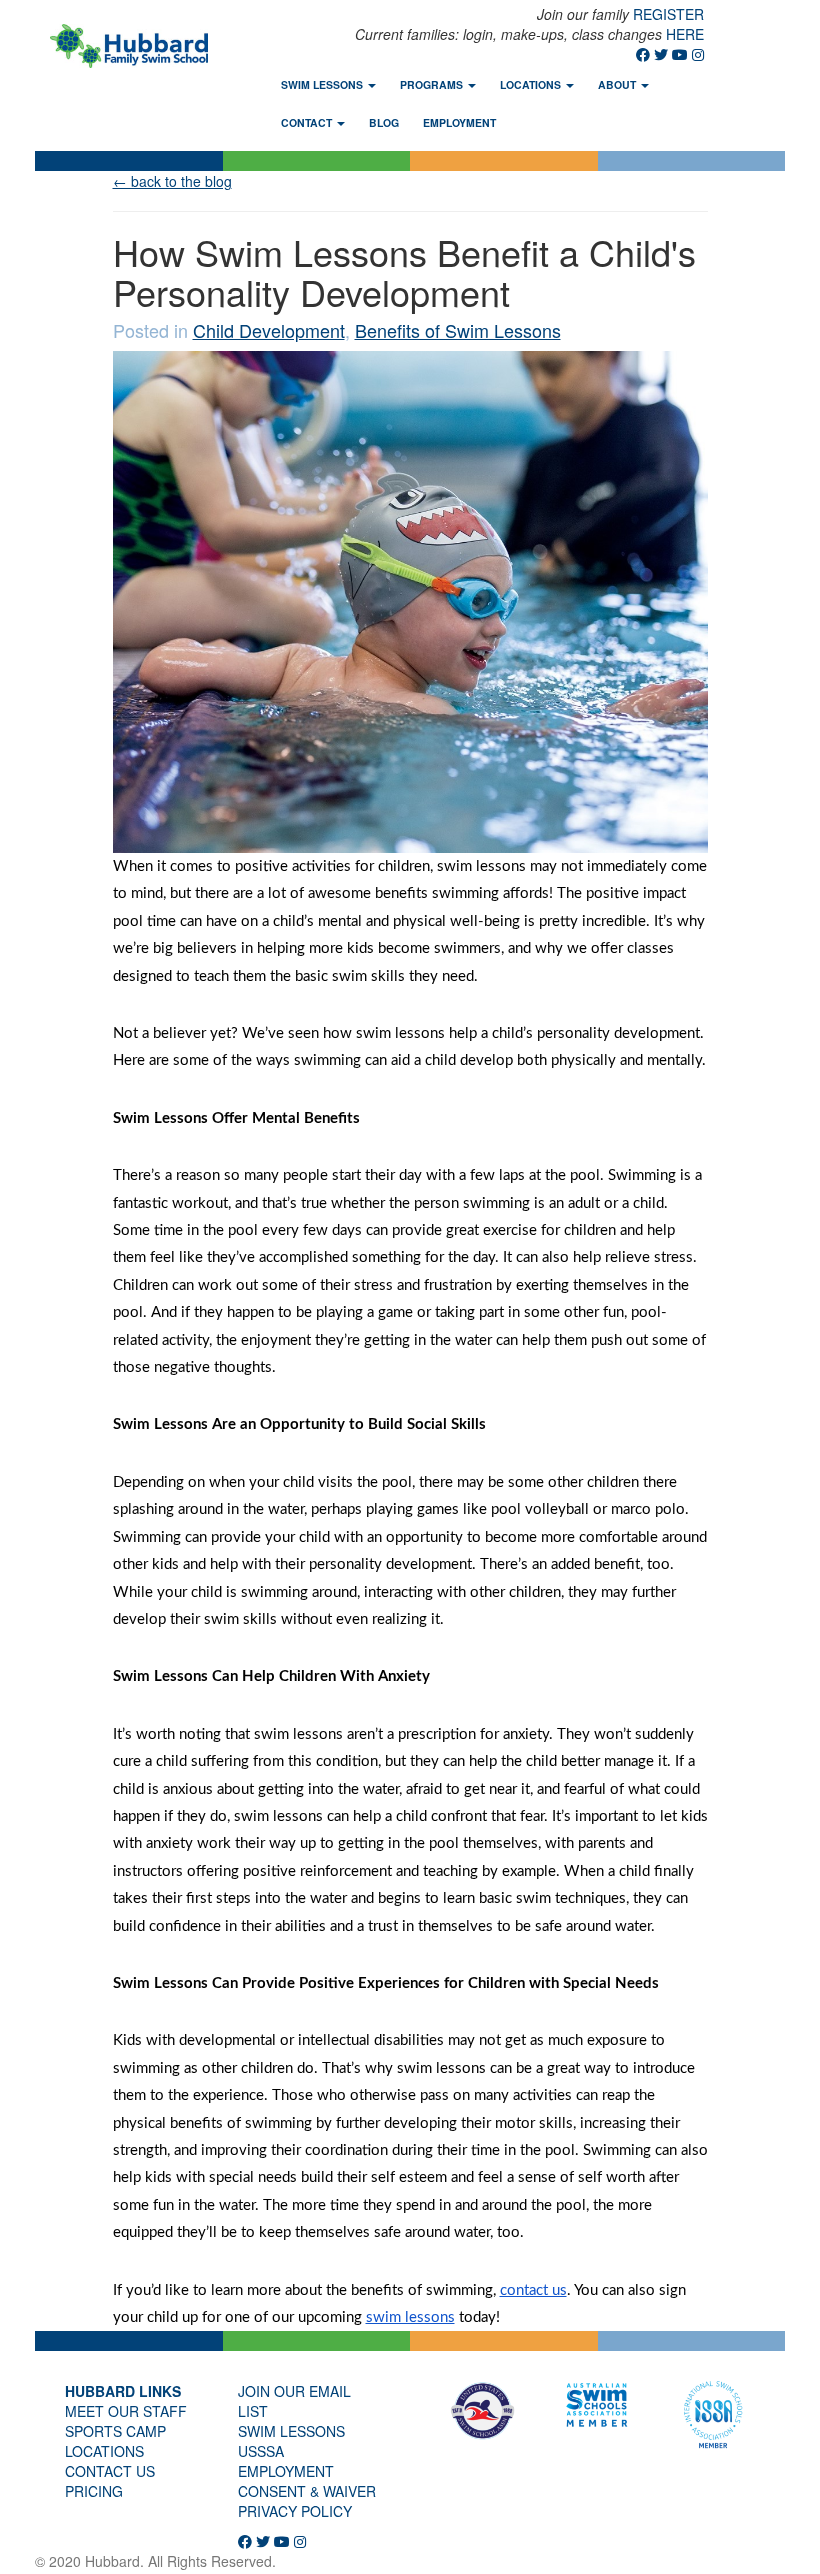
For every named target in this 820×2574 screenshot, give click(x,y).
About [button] (618, 84)
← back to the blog (172, 181)
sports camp (115, 2431)
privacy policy (295, 2511)
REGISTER (668, 14)
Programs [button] (433, 84)
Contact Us (110, 2471)
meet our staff (126, 2411)
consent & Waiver (307, 2491)
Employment (459, 122)
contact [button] (308, 122)
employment (286, 2471)
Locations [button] (532, 84)
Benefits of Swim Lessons (458, 330)
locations (104, 2451)
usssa (261, 2451)
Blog (384, 122)
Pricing (94, 2491)
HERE (685, 34)
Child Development (269, 330)
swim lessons (291, 2431)
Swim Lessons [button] (323, 84)
